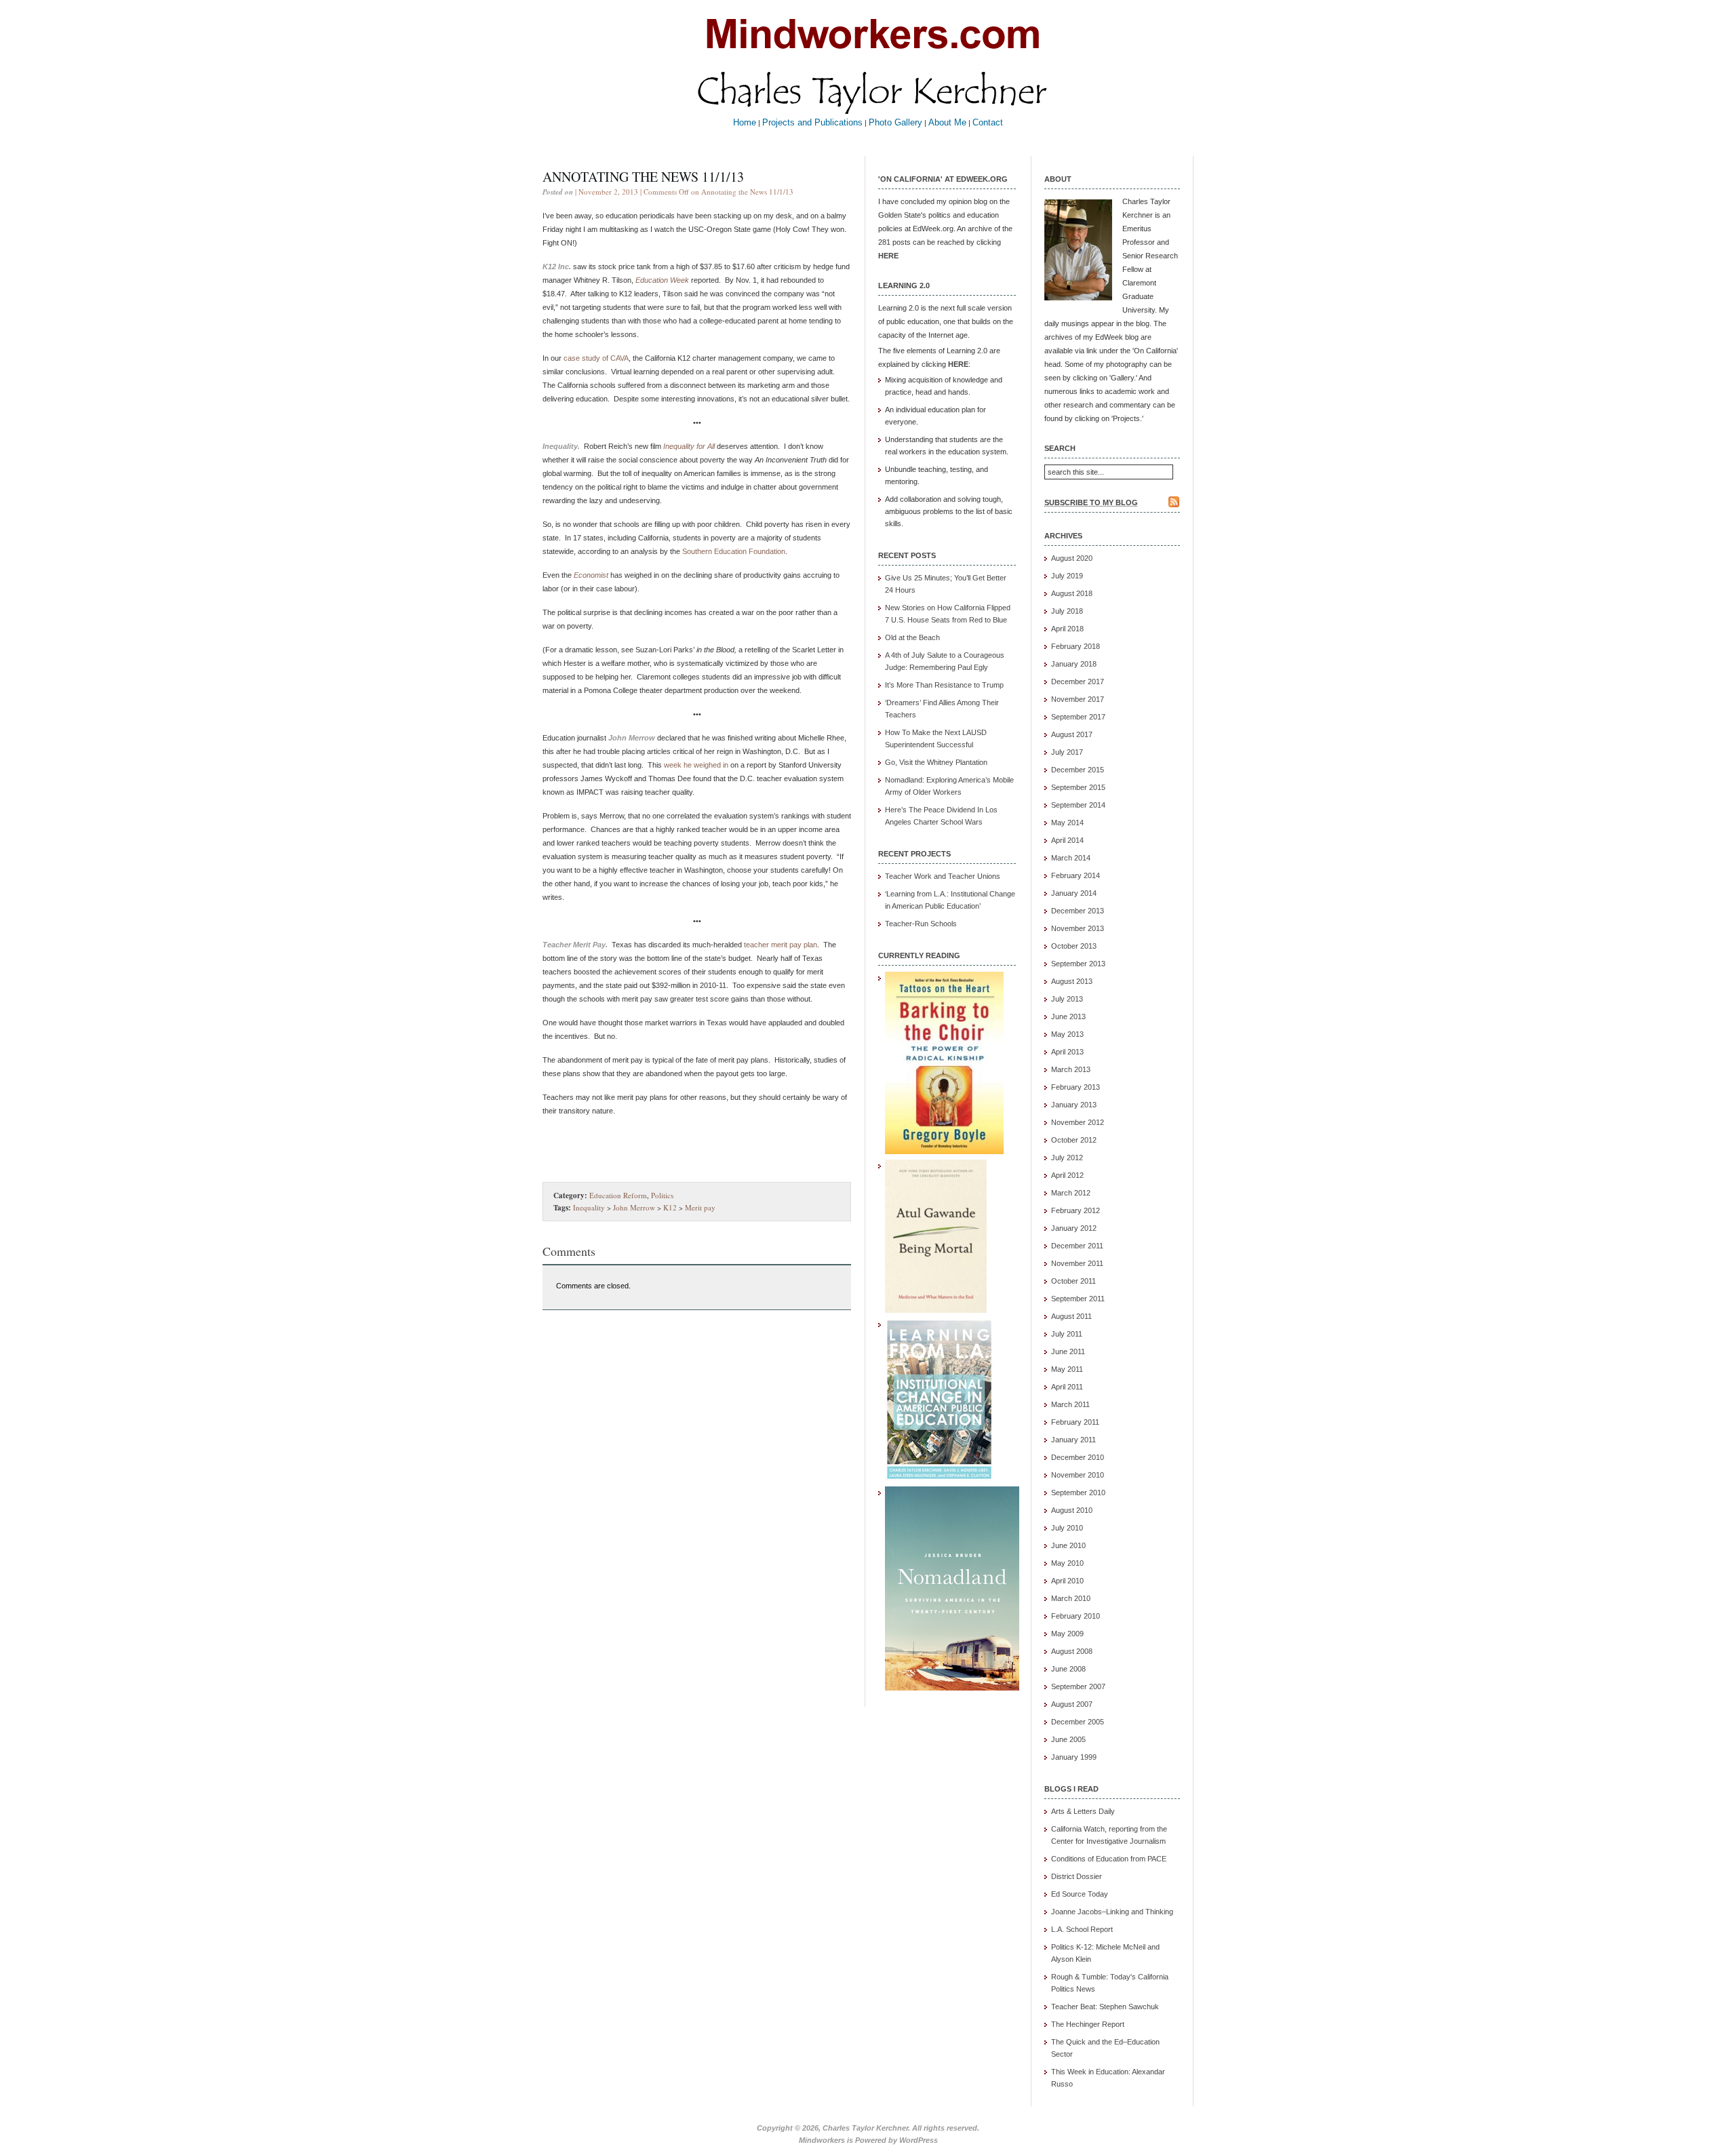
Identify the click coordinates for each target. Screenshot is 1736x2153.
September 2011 (1078, 1299)
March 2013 (1071, 1069)
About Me (947, 122)
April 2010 (1067, 1581)
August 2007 (1072, 1704)
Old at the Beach (912, 637)
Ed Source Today (1080, 1894)
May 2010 (1067, 1563)
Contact (988, 122)
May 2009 (1067, 1634)
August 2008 (1072, 1651)
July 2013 (1067, 999)
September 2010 (1078, 1493)
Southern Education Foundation (734, 551)
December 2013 (1078, 911)
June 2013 (1068, 1016)
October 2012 (1074, 1140)
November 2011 (1077, 1263)
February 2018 (1076, 646)
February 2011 (1075, 1422)
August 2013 (1072, 981)
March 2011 (1070, 1404)
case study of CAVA (596, 358)
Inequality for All (689, 446)
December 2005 (1078, 1722)
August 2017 (1072, 734)
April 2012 (1067, 1175)
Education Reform (618, 1195)
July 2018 (1067, 611)
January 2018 (1074, 664)
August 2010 (1072, 1510)
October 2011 (1073, 1281)
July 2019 (1067, 576)
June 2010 (1068, 1545)
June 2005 (1068, 1739)
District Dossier (1077, 1876)
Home (745, 122)
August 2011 (1071, 1316)
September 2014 (1078, 805)
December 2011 (1077, 1246)
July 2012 (1067, 1158)
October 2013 (1074, 946)
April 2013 (1067, 1052)
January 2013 (1074, 1105)
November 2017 (1078, 699)
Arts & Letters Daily (1083, 1811)
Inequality (589, 1207)
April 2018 (1067, 629)
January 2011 (1073, 1440)
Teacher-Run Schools (921, 924)
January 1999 (1074, 1757)
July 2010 (1067, 1528)
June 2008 (1068, 1669)
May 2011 (1067, 1369)
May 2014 (1067, 823)
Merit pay (700, 1207)
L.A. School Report (1082, 1929)
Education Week (662, 280)
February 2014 (1076, 875)
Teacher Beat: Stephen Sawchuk (1105, 2007)
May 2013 (1067, 1034)
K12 (670, 1207)
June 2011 (1068, 1351)
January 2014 (1074, 893)
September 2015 (1078, 787)
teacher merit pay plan (781, 945)
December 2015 (1078, 770)
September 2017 (1078, 717)
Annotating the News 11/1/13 (643, 177)
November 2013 (1078, 928)
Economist (591, 575)
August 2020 (1072, 558)
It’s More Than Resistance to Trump (944, 685)
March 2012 (1071, 1193)
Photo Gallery (895, 122)
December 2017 (1078, 682)
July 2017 (1067, 752)
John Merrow (634, 1207)
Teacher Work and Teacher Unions (943, 876)
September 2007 (1078, 1686)
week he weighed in (696, 765)
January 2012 (1074, 1228)
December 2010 (1078, 1457)
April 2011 (1067, 1387)
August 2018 (1072, 593)
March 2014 (1071, 858)
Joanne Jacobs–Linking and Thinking (1112, 1912)
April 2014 (1067, 840)
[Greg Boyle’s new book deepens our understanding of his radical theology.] (944, 1151)
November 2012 (1078, 1122)
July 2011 (1067, 1334)
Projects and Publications (812, 122)
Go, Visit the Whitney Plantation (936, 762)
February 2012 (1076, 1210)
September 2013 (1078, 964)
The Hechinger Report (1088, 2024)
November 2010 (1078, 1475)
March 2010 (1071, 1598)
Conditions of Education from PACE (1109, 1859)
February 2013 (1076, 1087)
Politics (662, 1195)
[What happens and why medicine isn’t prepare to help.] (936, 1310)
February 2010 (1076, 1616)
